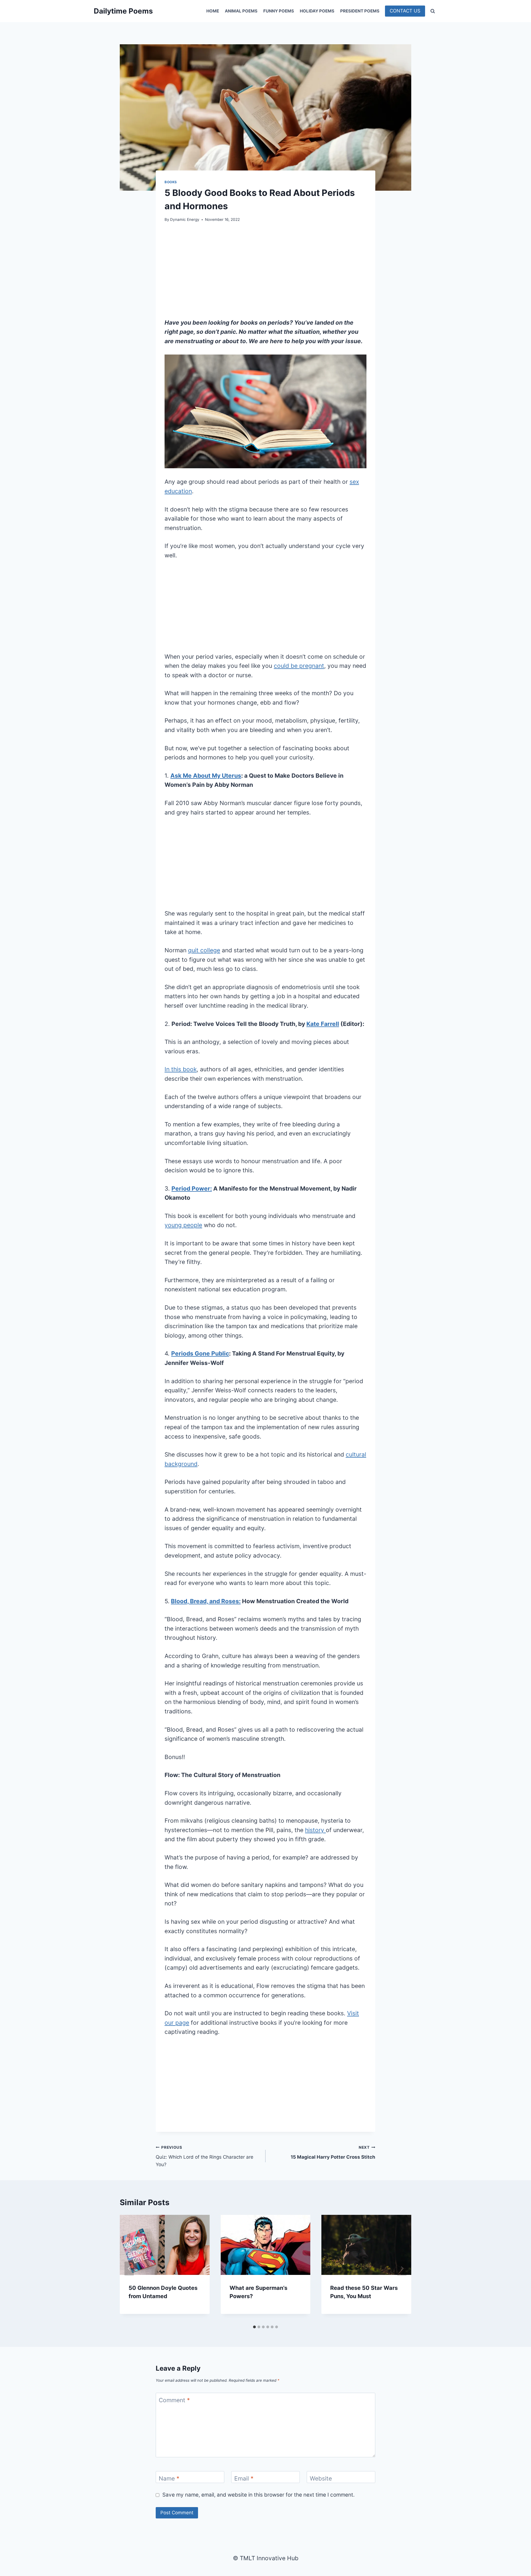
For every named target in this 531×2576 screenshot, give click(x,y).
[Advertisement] (265, 270)
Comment (174, 2400)
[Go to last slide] (129, 2269)
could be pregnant (299, 666)
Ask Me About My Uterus (206, 776)
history (315, 1830)
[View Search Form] (433, 11)
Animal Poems (241, 11)
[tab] (254, 2327)
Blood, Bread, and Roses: (206, 1601)
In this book (181, 1069)
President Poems (360, 11)
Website (321, 2479)
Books (171, 182)
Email (244, 2479)
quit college (204, 950)
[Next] (402, 2269)
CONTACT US (405, 11)
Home (213, 11)
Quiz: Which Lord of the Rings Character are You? (205, 2156)
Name (169, 2479)
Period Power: (192, 1189)
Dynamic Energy (185, 219)
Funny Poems (279, 11)
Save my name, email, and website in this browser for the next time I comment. (258, 2495)
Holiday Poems (317, 11)
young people (183, 1225)
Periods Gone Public (200, 1353)
